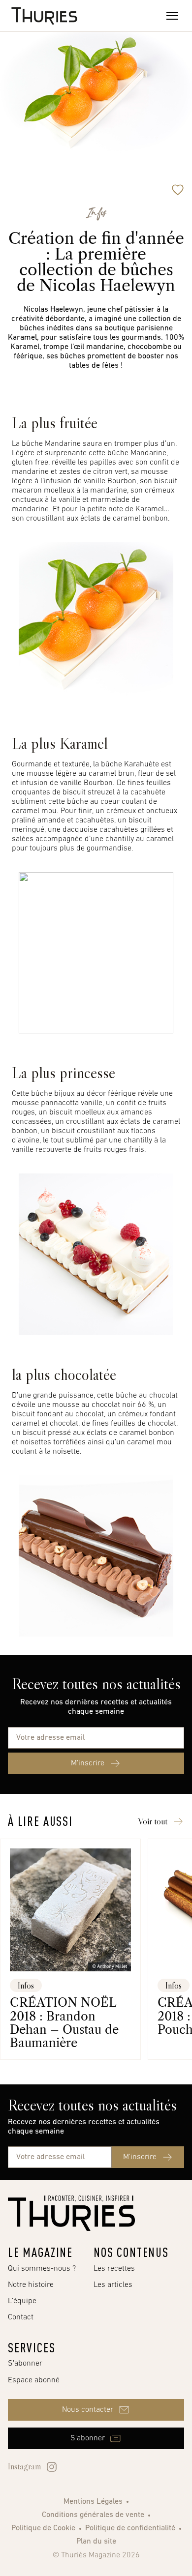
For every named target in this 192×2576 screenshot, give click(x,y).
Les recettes (114, 2269)
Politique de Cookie (43, 2528)
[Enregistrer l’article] (178, 190)
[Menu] (172, 16)
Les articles (113, 2285)
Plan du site (96, 2542)
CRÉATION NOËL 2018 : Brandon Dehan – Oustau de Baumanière (64, 2023)
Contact (21, 2317)
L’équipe (22, 2301)
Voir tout (153, 1821)
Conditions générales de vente (93, 2515)
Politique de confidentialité (130, 2528)
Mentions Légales (93, 2502)
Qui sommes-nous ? (42, 2269)
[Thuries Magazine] (71, 2213)
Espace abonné (34, 2380)
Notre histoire (31, 2285)
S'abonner (25, 2364)
